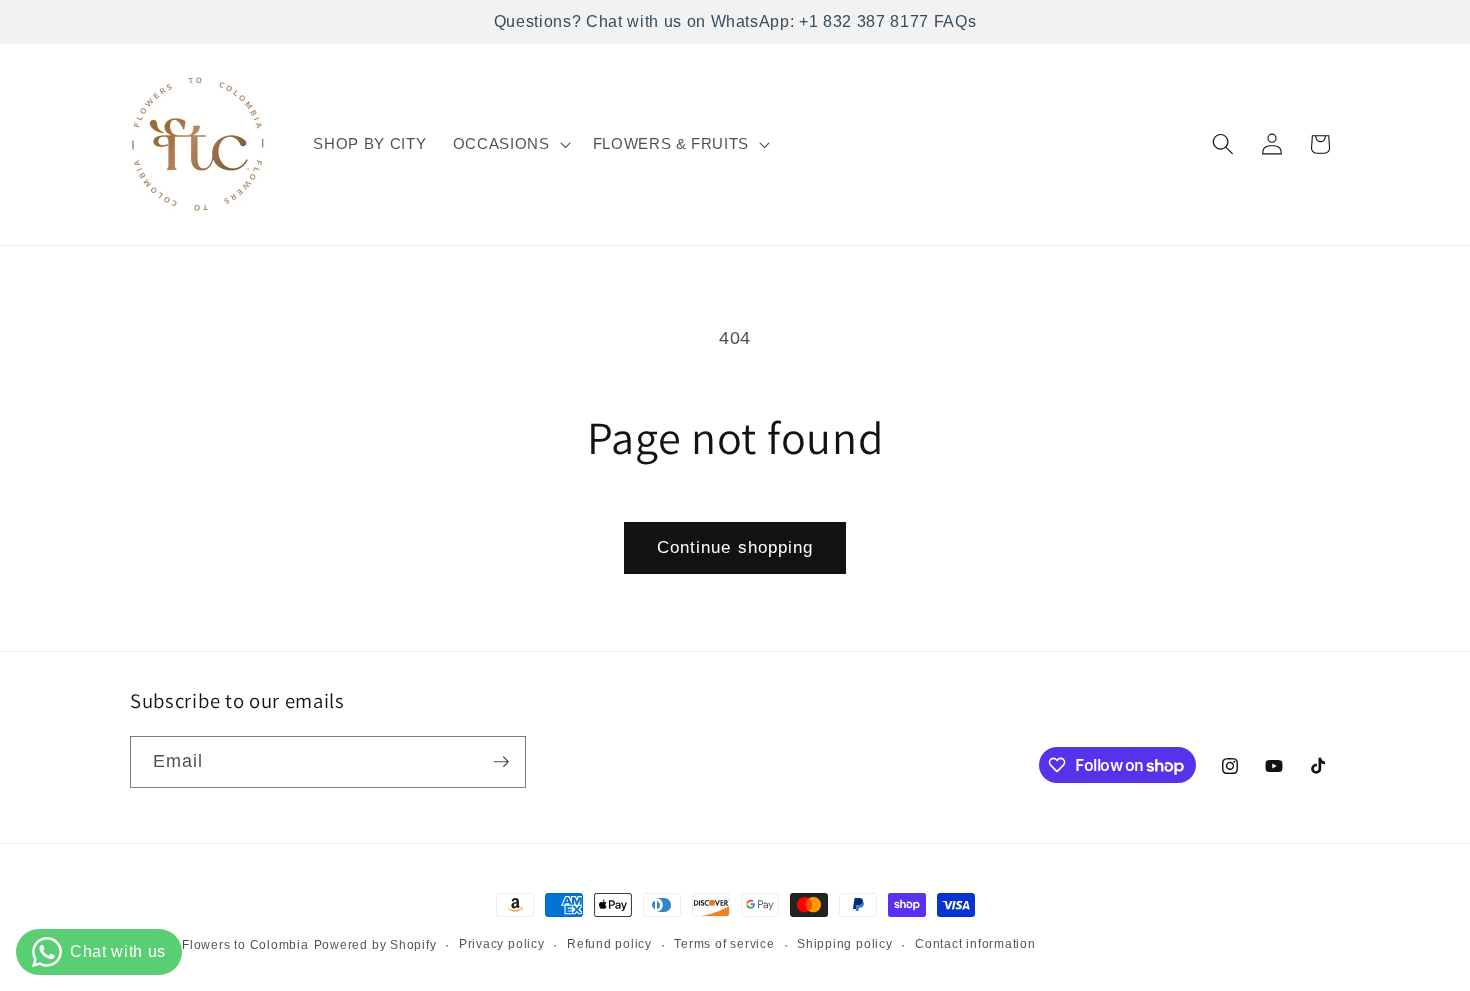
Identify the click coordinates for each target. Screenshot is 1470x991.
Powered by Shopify (375, 945)
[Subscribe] (501, 762)
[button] (510, 144)
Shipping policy (845, 944)
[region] (735, 22)
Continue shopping (735, 547)
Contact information (975, 944)
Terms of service (724, 944)
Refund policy (609, 944)
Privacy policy (502, 944)
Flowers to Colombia (245, 945)
